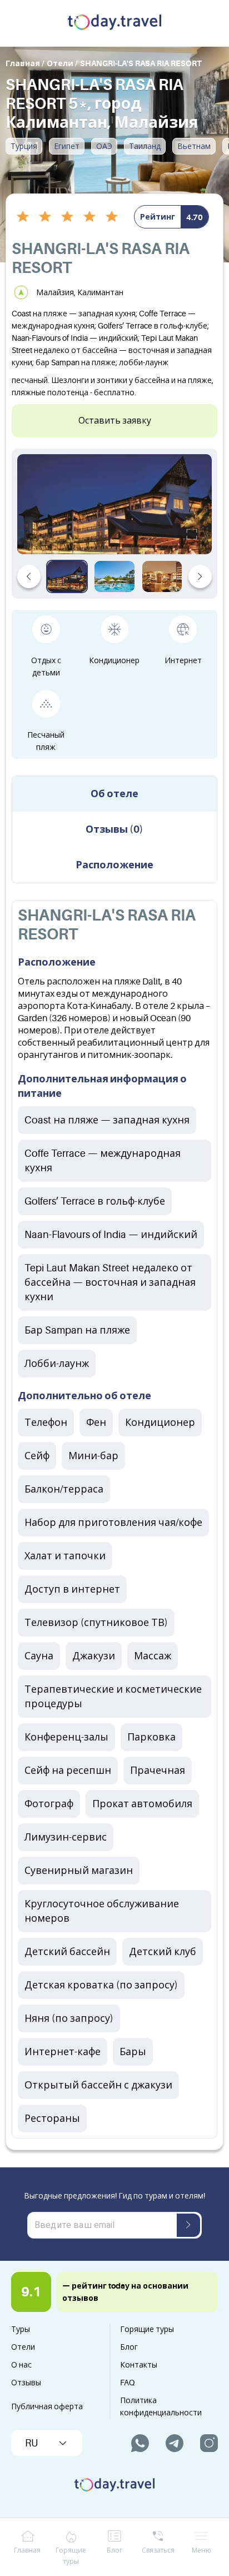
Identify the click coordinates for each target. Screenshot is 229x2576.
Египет (67, 146)
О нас (21, 2365)
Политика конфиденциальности (161, 2406)
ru (31, 2443)
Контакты (139, 2365)
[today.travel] (114, 23)
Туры (21, 2329)
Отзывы (26, 2383)
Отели (23, 2347)
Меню (201, 2550)
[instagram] (209, 2443)
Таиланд (145, 146)
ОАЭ (104, 146)
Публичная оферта (47, 2406)
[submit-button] (188, 2225)
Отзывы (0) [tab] (114, 829)
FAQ (127, 2383)
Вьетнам (194, 146)
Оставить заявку (115, 421)
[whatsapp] (140, 2443)
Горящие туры (147, 2329)
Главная (27, 2550)
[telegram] (175, 2443)
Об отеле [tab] (114, 794)
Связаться (158, 2550)
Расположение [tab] (114, 865)
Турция (24, 146)
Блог (129, 2347)
